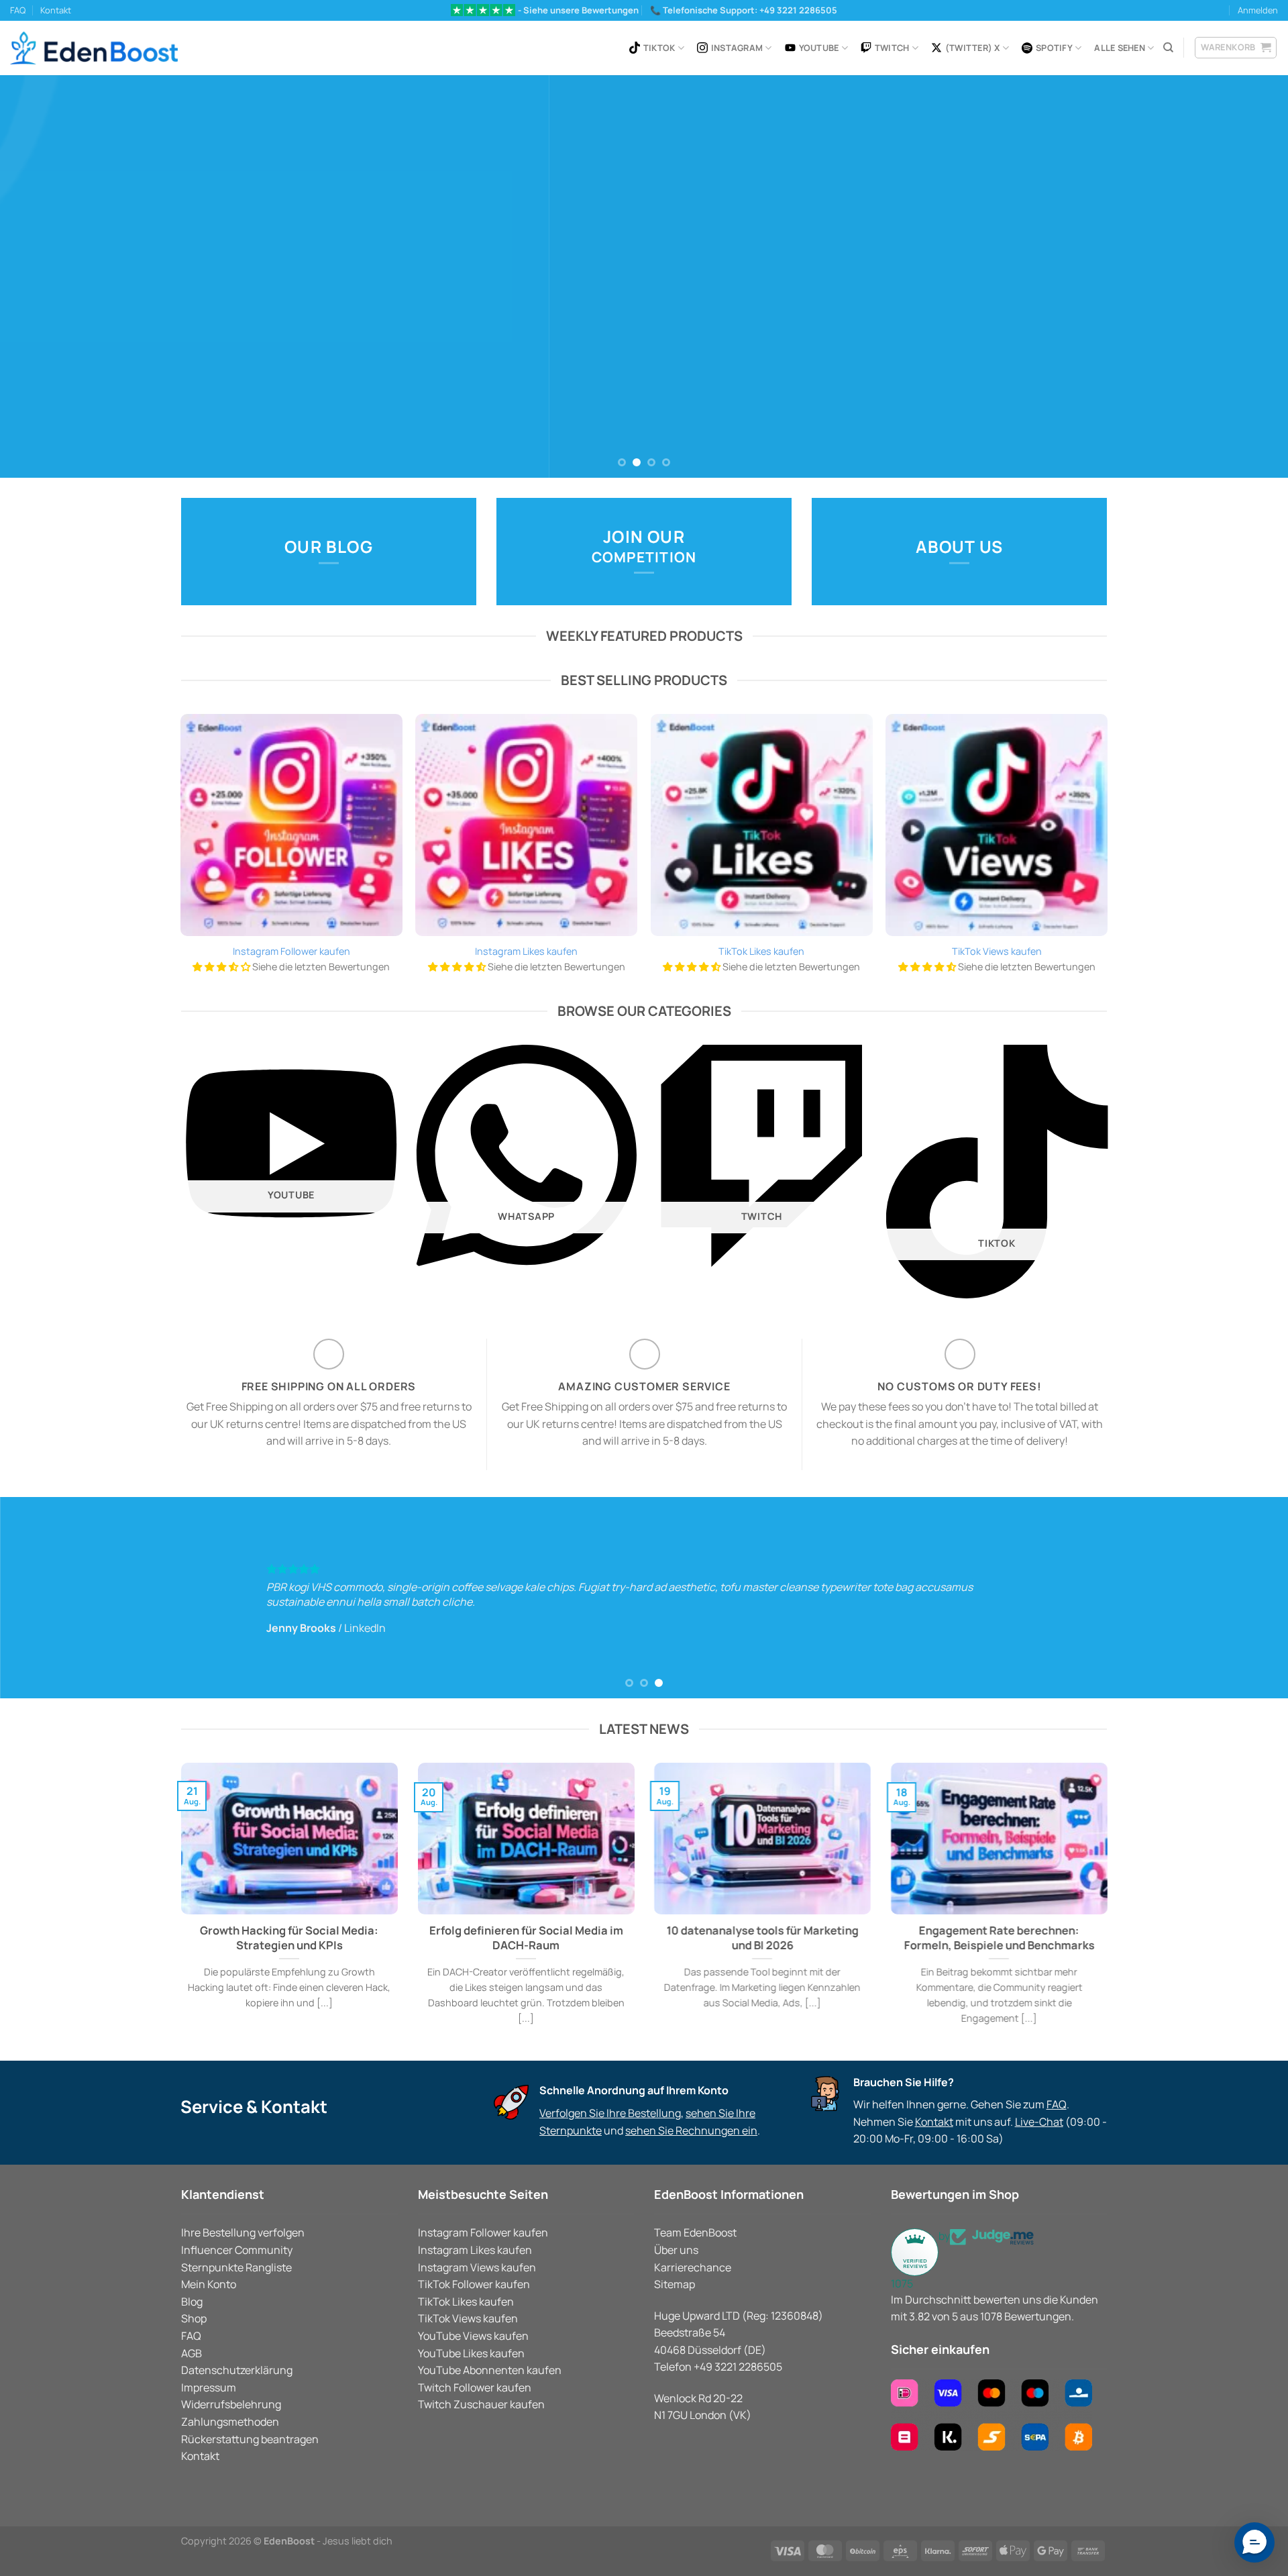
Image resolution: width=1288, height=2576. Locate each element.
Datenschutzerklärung (237, 2370)
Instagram (737, 48)
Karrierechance (693, 2267)
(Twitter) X (973, 48)
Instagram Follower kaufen (291, 951)
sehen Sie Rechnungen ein (691, 2130)
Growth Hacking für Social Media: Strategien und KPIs (289, 1938)
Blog (192, 2302)
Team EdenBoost (695, 2232)
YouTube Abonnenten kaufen (490, 2370)
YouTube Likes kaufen (471, 2353)
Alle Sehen (1120, 48)
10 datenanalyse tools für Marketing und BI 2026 (762, 1938)
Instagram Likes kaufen (526, 951)
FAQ (18, 10)
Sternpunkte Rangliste (236, 2267)
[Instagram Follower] (291, 825)
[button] (1254, 2542)
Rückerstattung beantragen (250, 2439)
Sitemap (675, 2284)
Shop (194, 2318)
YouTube (819, 48)
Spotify (1054, 48)
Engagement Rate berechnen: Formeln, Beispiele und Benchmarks (999, 1938)
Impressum (209, 2387)
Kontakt (56, 10)
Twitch (892, 48)
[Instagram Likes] (526, 825)
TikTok (659, 48)
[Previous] (43, 276)
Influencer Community (237, 2250)
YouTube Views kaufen (473, 2336)
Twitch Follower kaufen (475, 2387)
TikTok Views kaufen (997, 951)
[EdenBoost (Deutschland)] (94, 48)
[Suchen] (1168, 48)
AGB (192, 2353)
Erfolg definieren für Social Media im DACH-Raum (526, 1938)
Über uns (676, 2250)
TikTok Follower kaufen (474, 2284)
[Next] (1245, 276)
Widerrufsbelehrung (231, 2404)
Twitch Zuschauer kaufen (481, 2404)
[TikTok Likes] (762, 825)
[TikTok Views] (997, 825)
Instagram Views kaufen (477, 2267)
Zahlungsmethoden (230, 2422)
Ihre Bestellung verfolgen (243, 2232)
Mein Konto (209, 2284)
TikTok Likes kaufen (761, 951)
